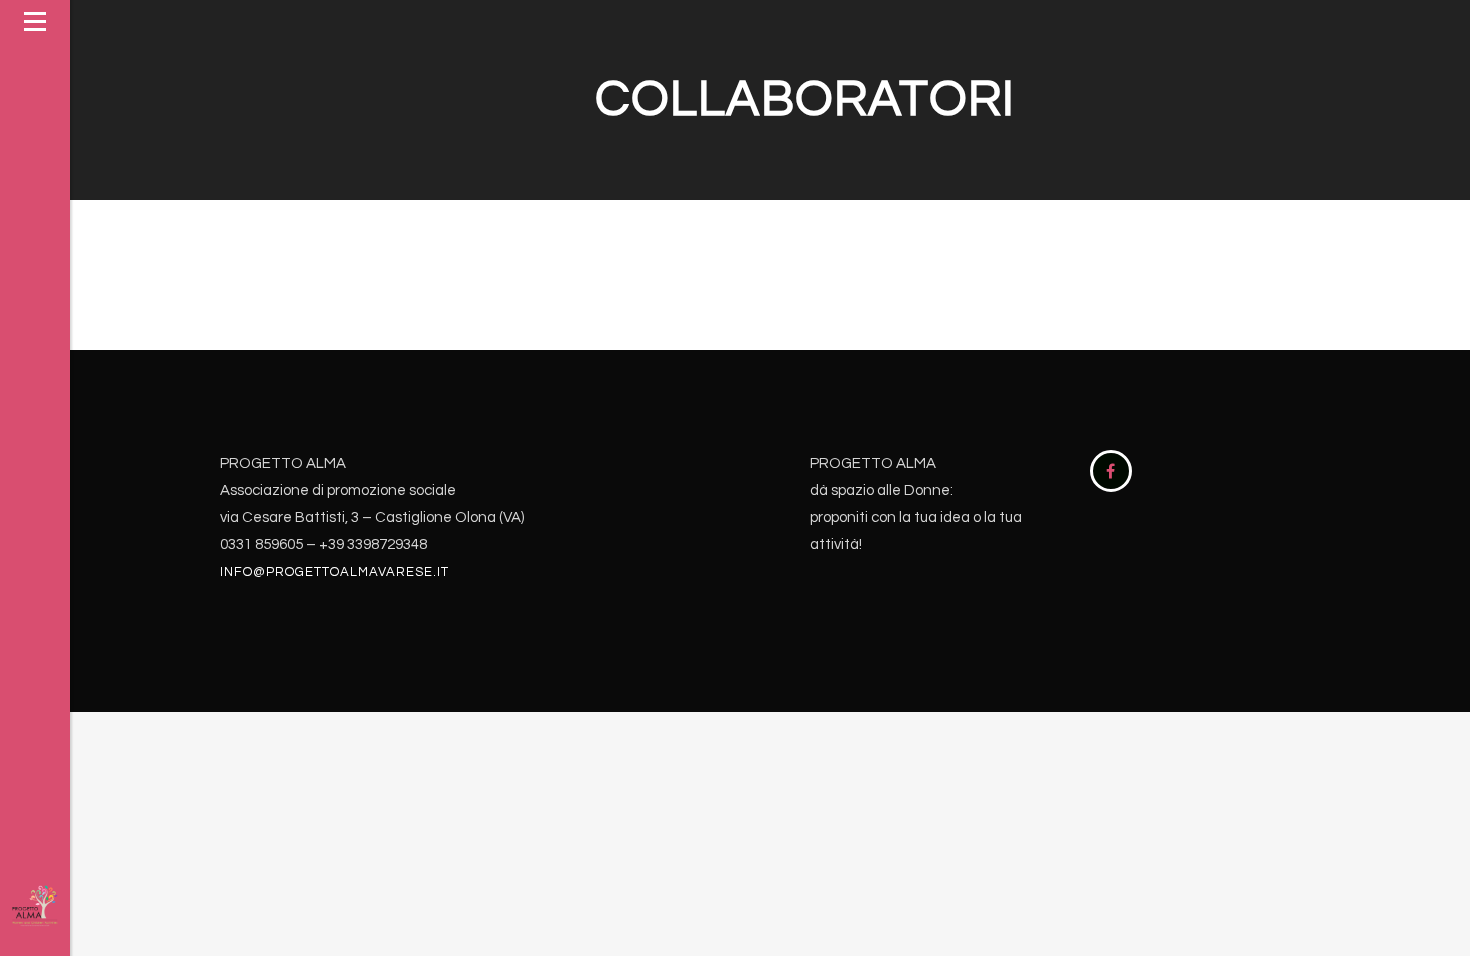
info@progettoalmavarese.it (334, 572)
